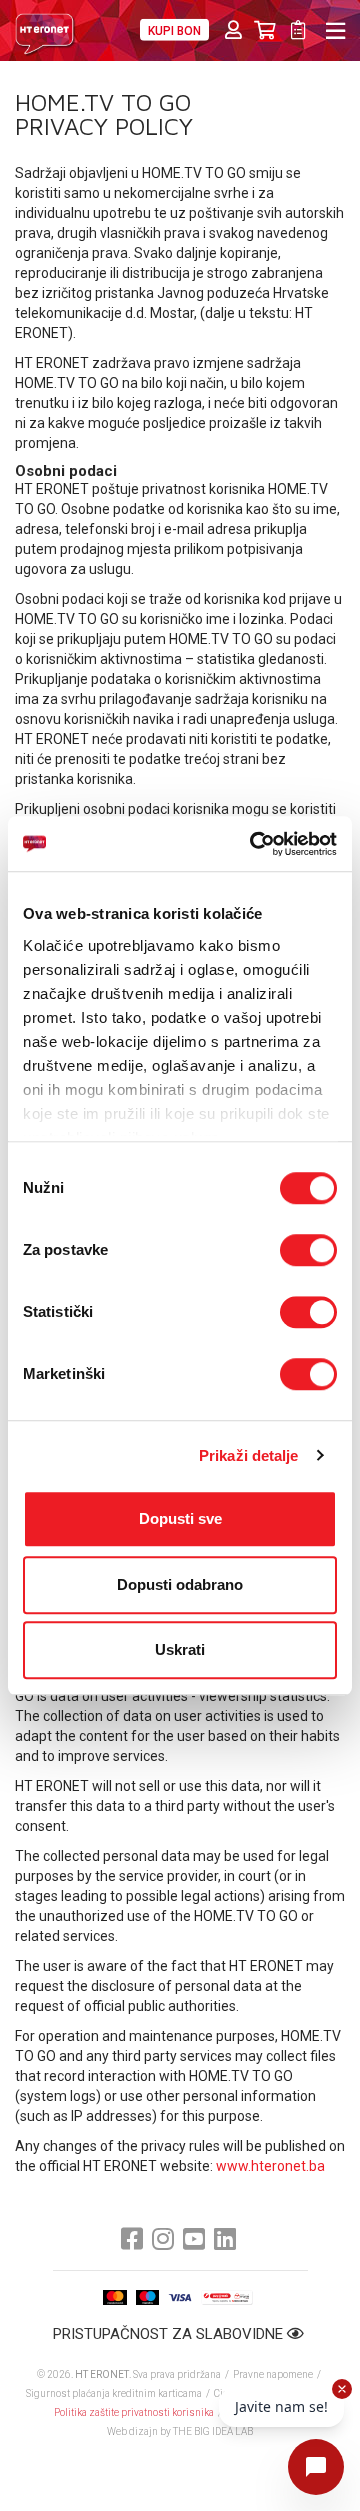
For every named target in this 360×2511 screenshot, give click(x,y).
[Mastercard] (115, 2297)
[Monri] (226, 2297)
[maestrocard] (147, 2297)
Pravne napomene (273, 2374)
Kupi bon (174, 31)
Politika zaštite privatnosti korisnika (134, 2412)
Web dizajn (132, 2431)
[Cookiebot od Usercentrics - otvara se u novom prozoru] (254, 844)
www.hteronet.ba (270, 2166)
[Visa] (180, 2297)
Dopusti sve (180, 1518)
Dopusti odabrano (180, 1584)
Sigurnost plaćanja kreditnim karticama (115, 2393)
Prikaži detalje (249, 1455)
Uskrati (180, 1649)
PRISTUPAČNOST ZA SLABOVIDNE (170, 2334)
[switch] (308, 1250)
